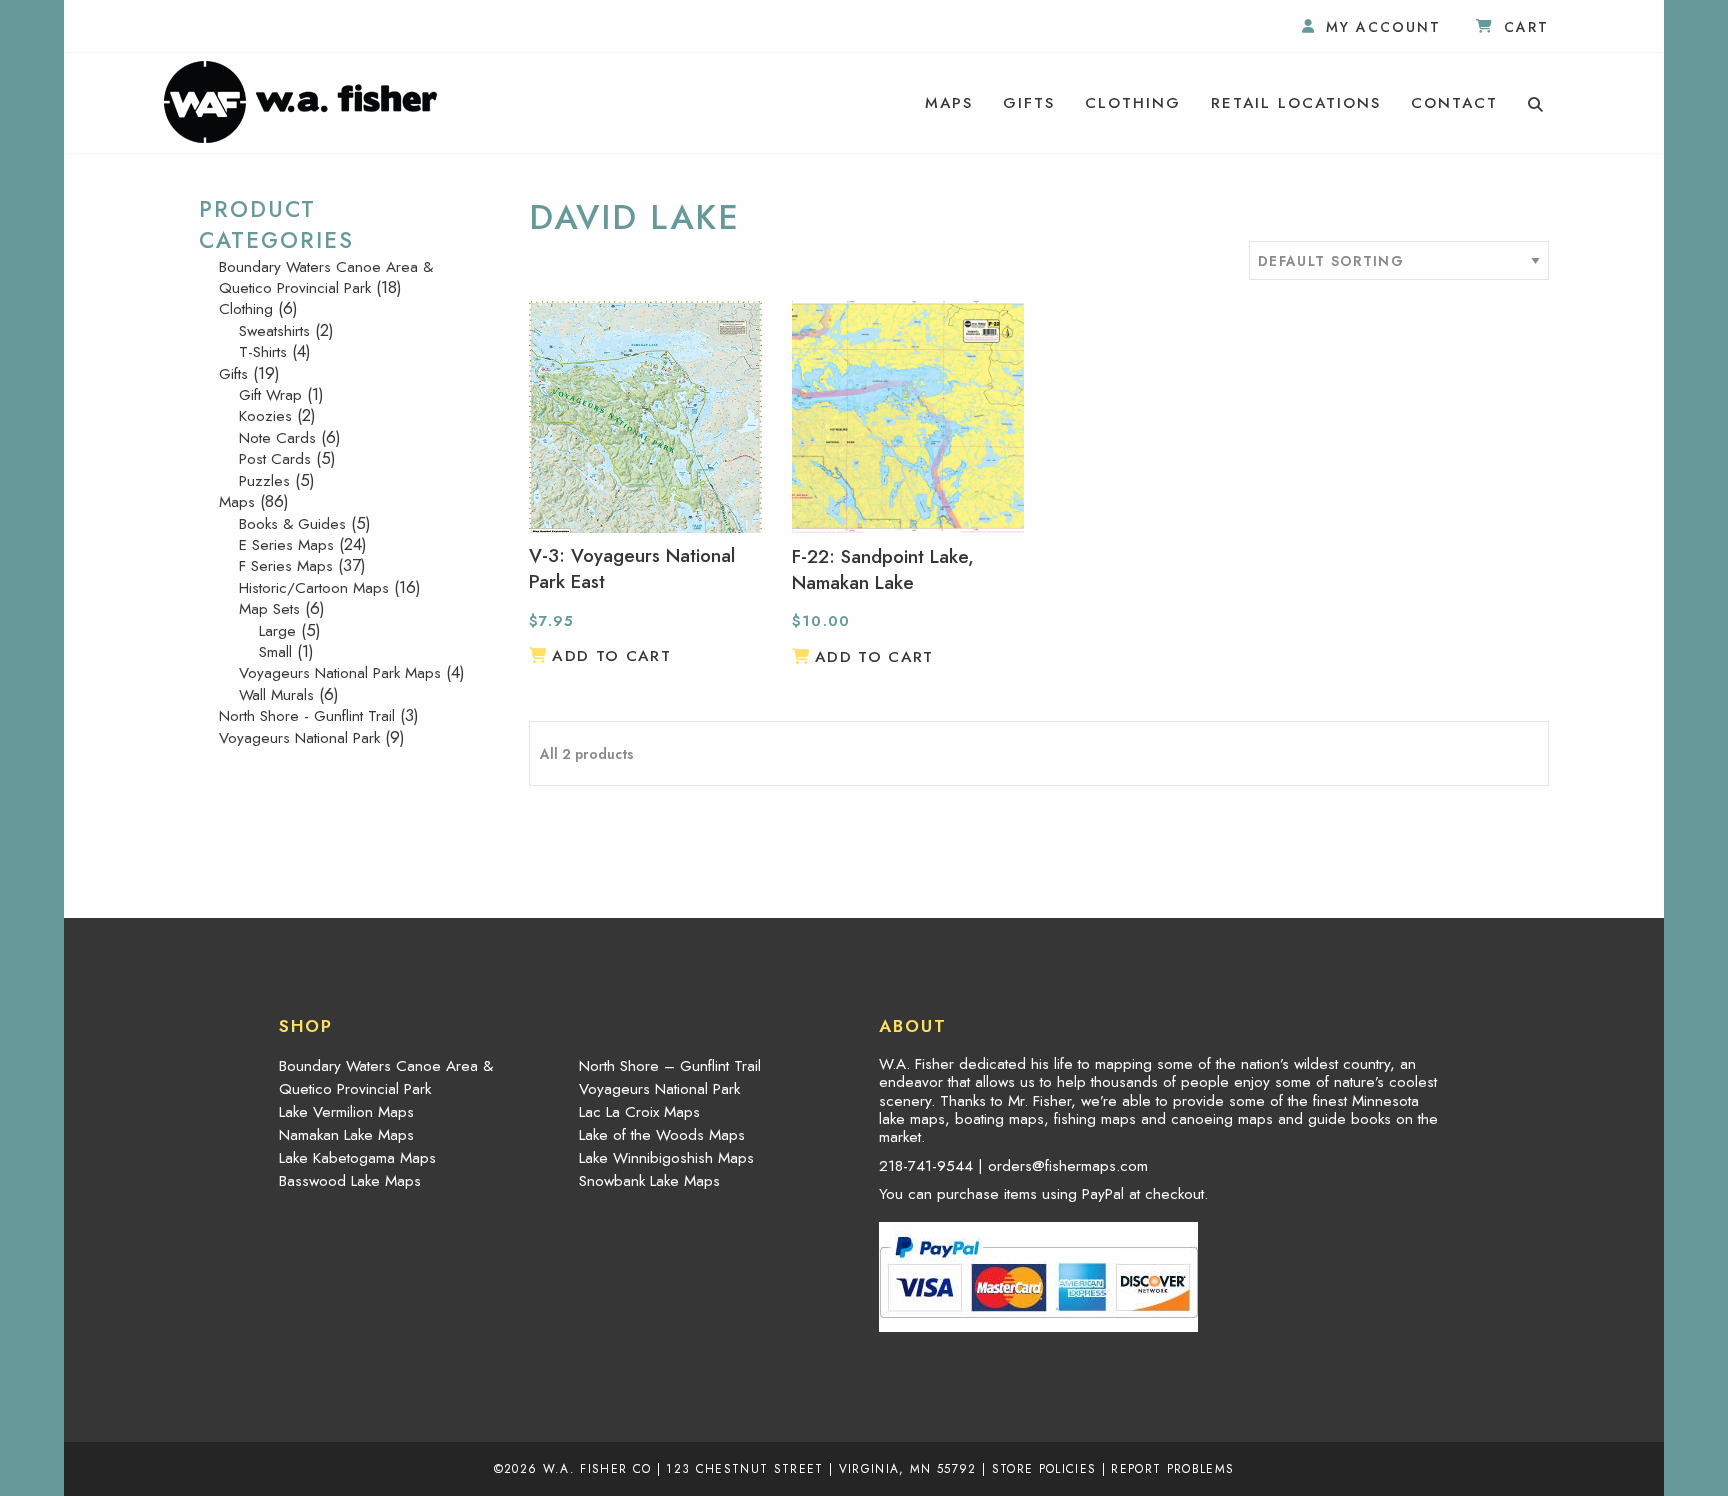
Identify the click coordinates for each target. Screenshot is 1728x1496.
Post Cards (275, 459)
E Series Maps (286, 545)
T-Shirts (263, 352)
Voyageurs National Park (299, 738)
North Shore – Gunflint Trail (670, 1066)
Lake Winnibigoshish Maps (666, 1158)
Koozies (265, 416)
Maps (949, 103)
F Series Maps (286, 566)
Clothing (1133, 103)
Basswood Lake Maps (350, 1181)
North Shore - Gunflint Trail (307, 716)
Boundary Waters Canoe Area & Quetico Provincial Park (326, 277)
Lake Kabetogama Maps (357, 1158)
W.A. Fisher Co (597, 1468)
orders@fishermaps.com (1068, 1166)
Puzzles (264, 481)
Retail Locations (1296, 103)
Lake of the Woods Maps (662, 1135)
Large (277, 631)
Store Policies (1044, 1468)
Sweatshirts (274, 331)
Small (275, 652)
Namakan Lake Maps (346, 1135)
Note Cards (277, 438)
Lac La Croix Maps (639, 1112)
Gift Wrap (270, 395)
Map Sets (269, 609)
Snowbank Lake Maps (649, 1181)
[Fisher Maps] (300, 100)
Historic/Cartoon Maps (314, 588)
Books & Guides (292, 524)
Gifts (1029, 103)
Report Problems (1172, 1468)
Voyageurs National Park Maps (340, 673)
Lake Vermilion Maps (346, 1112)
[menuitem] (949, 103)
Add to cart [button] (611, 656)
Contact (1454, 103)
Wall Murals (276, 695)
